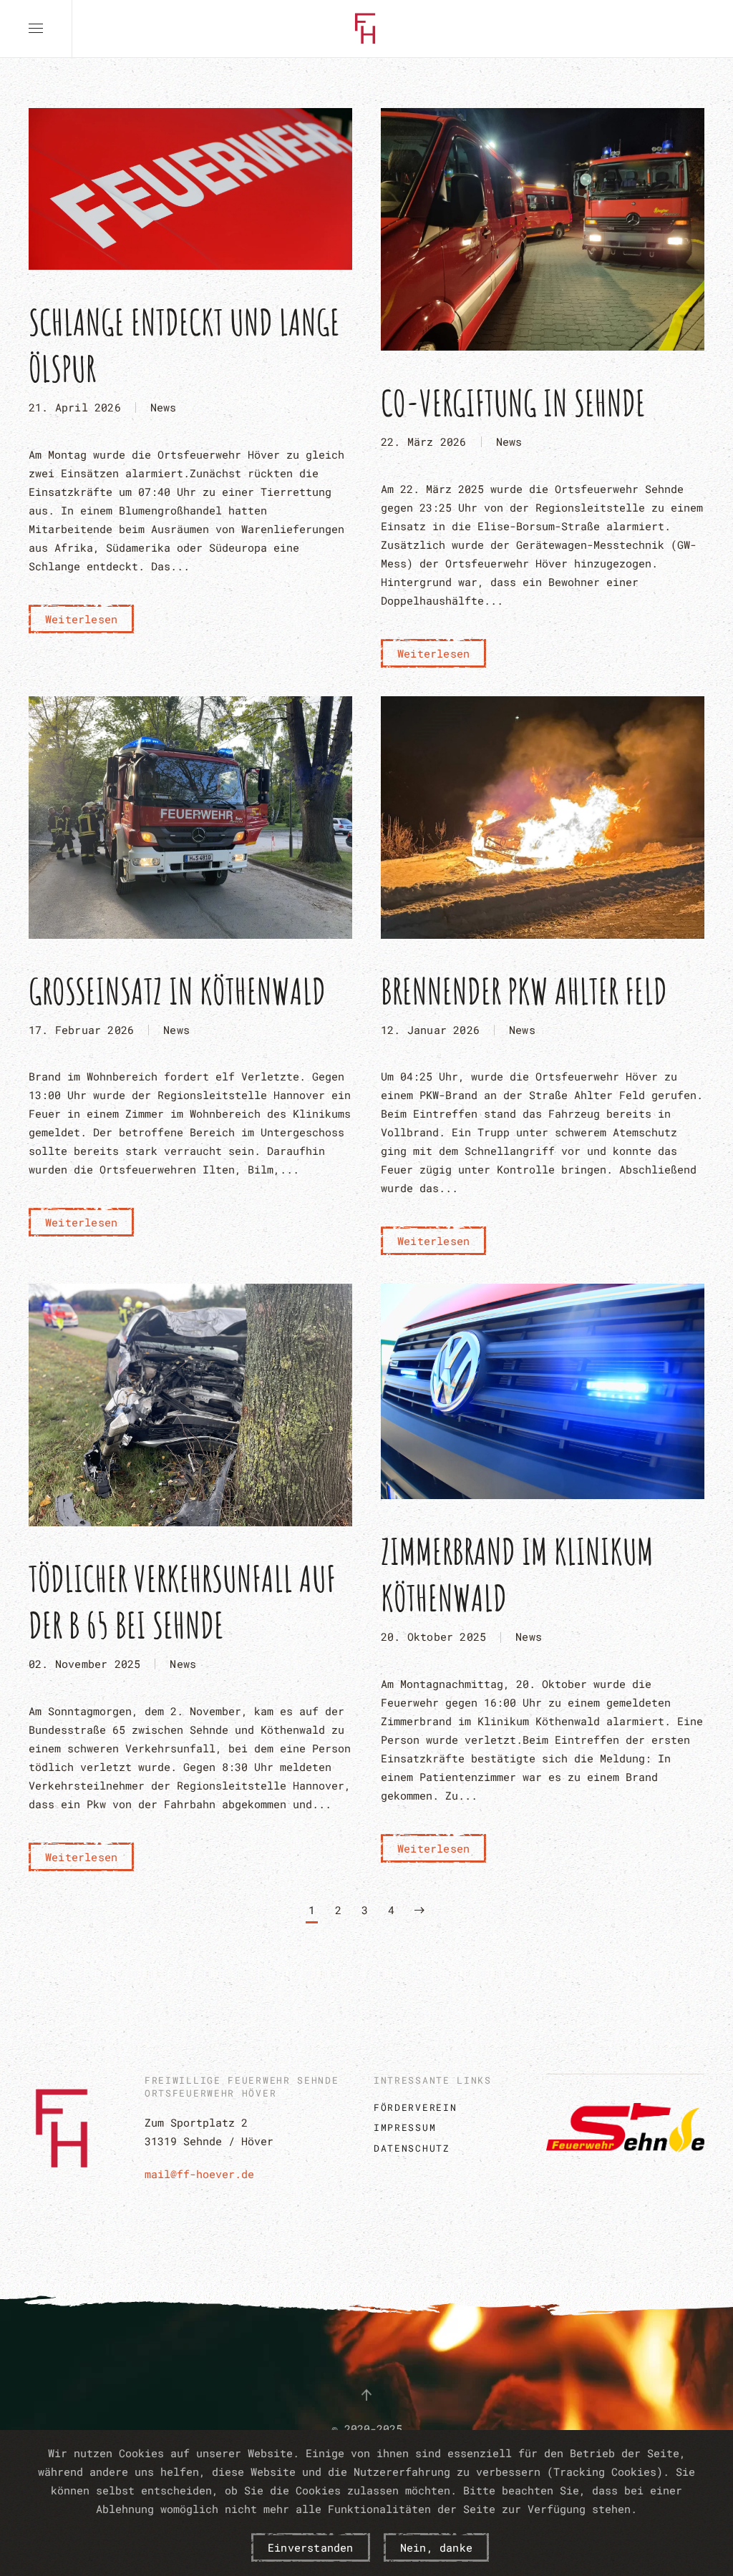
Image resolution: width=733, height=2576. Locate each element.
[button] (36, 29)
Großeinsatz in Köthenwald (177, 991)
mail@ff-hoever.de (199, 2174)
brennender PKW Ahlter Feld (524, 991)
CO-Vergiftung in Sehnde (513, 402)
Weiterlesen (81, 619)
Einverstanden (311, 2547)
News (164, 407)
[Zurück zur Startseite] (366, 29)
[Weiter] (419, 1912)
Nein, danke (436, 2547)
